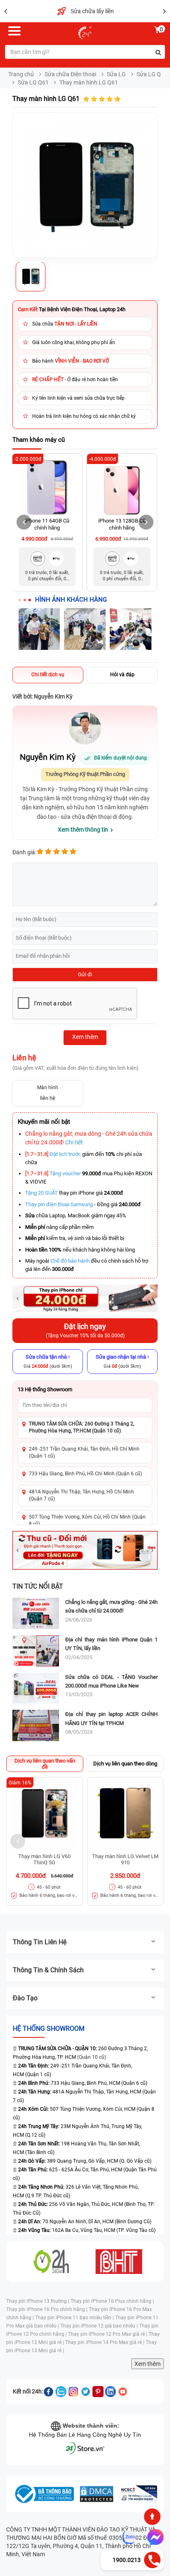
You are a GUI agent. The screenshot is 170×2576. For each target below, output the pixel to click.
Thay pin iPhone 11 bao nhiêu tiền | (75, 2318)
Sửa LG (116, 74)
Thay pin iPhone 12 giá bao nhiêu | (100, 2326)
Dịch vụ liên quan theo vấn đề (45, 1764)
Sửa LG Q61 (33, 82)
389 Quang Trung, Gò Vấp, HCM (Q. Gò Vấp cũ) (85, 2161)
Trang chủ (21, 74)
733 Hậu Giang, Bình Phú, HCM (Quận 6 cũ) (83, 2083)
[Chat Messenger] (154, 2537)
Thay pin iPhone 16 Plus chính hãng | (112, 2301)
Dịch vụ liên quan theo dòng (125, 1764)
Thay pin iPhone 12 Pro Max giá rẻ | (108, 2334)
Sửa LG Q (149, 74)
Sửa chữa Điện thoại (70, 74)
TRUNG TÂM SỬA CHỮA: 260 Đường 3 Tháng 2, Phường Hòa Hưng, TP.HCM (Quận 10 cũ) (81, 1427)
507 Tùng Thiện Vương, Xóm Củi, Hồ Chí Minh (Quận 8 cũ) (87, 1520)
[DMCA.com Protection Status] (97, 2494)
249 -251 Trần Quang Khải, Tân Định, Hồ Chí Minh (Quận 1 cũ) (84, 1452)
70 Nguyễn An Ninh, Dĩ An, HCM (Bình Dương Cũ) (85, 2222)
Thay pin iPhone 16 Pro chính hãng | (47, 2309)
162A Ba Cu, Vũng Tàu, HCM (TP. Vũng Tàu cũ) (87, 2230)
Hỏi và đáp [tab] (122, 675)
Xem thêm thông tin (83, 830)
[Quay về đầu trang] (152, 2517)
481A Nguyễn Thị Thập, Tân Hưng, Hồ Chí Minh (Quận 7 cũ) (81, 1495)
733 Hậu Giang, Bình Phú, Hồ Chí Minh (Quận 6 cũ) (85, 1474)
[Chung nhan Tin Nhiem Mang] (138, 2494)
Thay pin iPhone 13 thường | (38, 2301)
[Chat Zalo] (129, 2537)
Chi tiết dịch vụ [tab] (48, 675)
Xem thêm (148, 2364)
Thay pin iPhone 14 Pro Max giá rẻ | (105, 2342)
